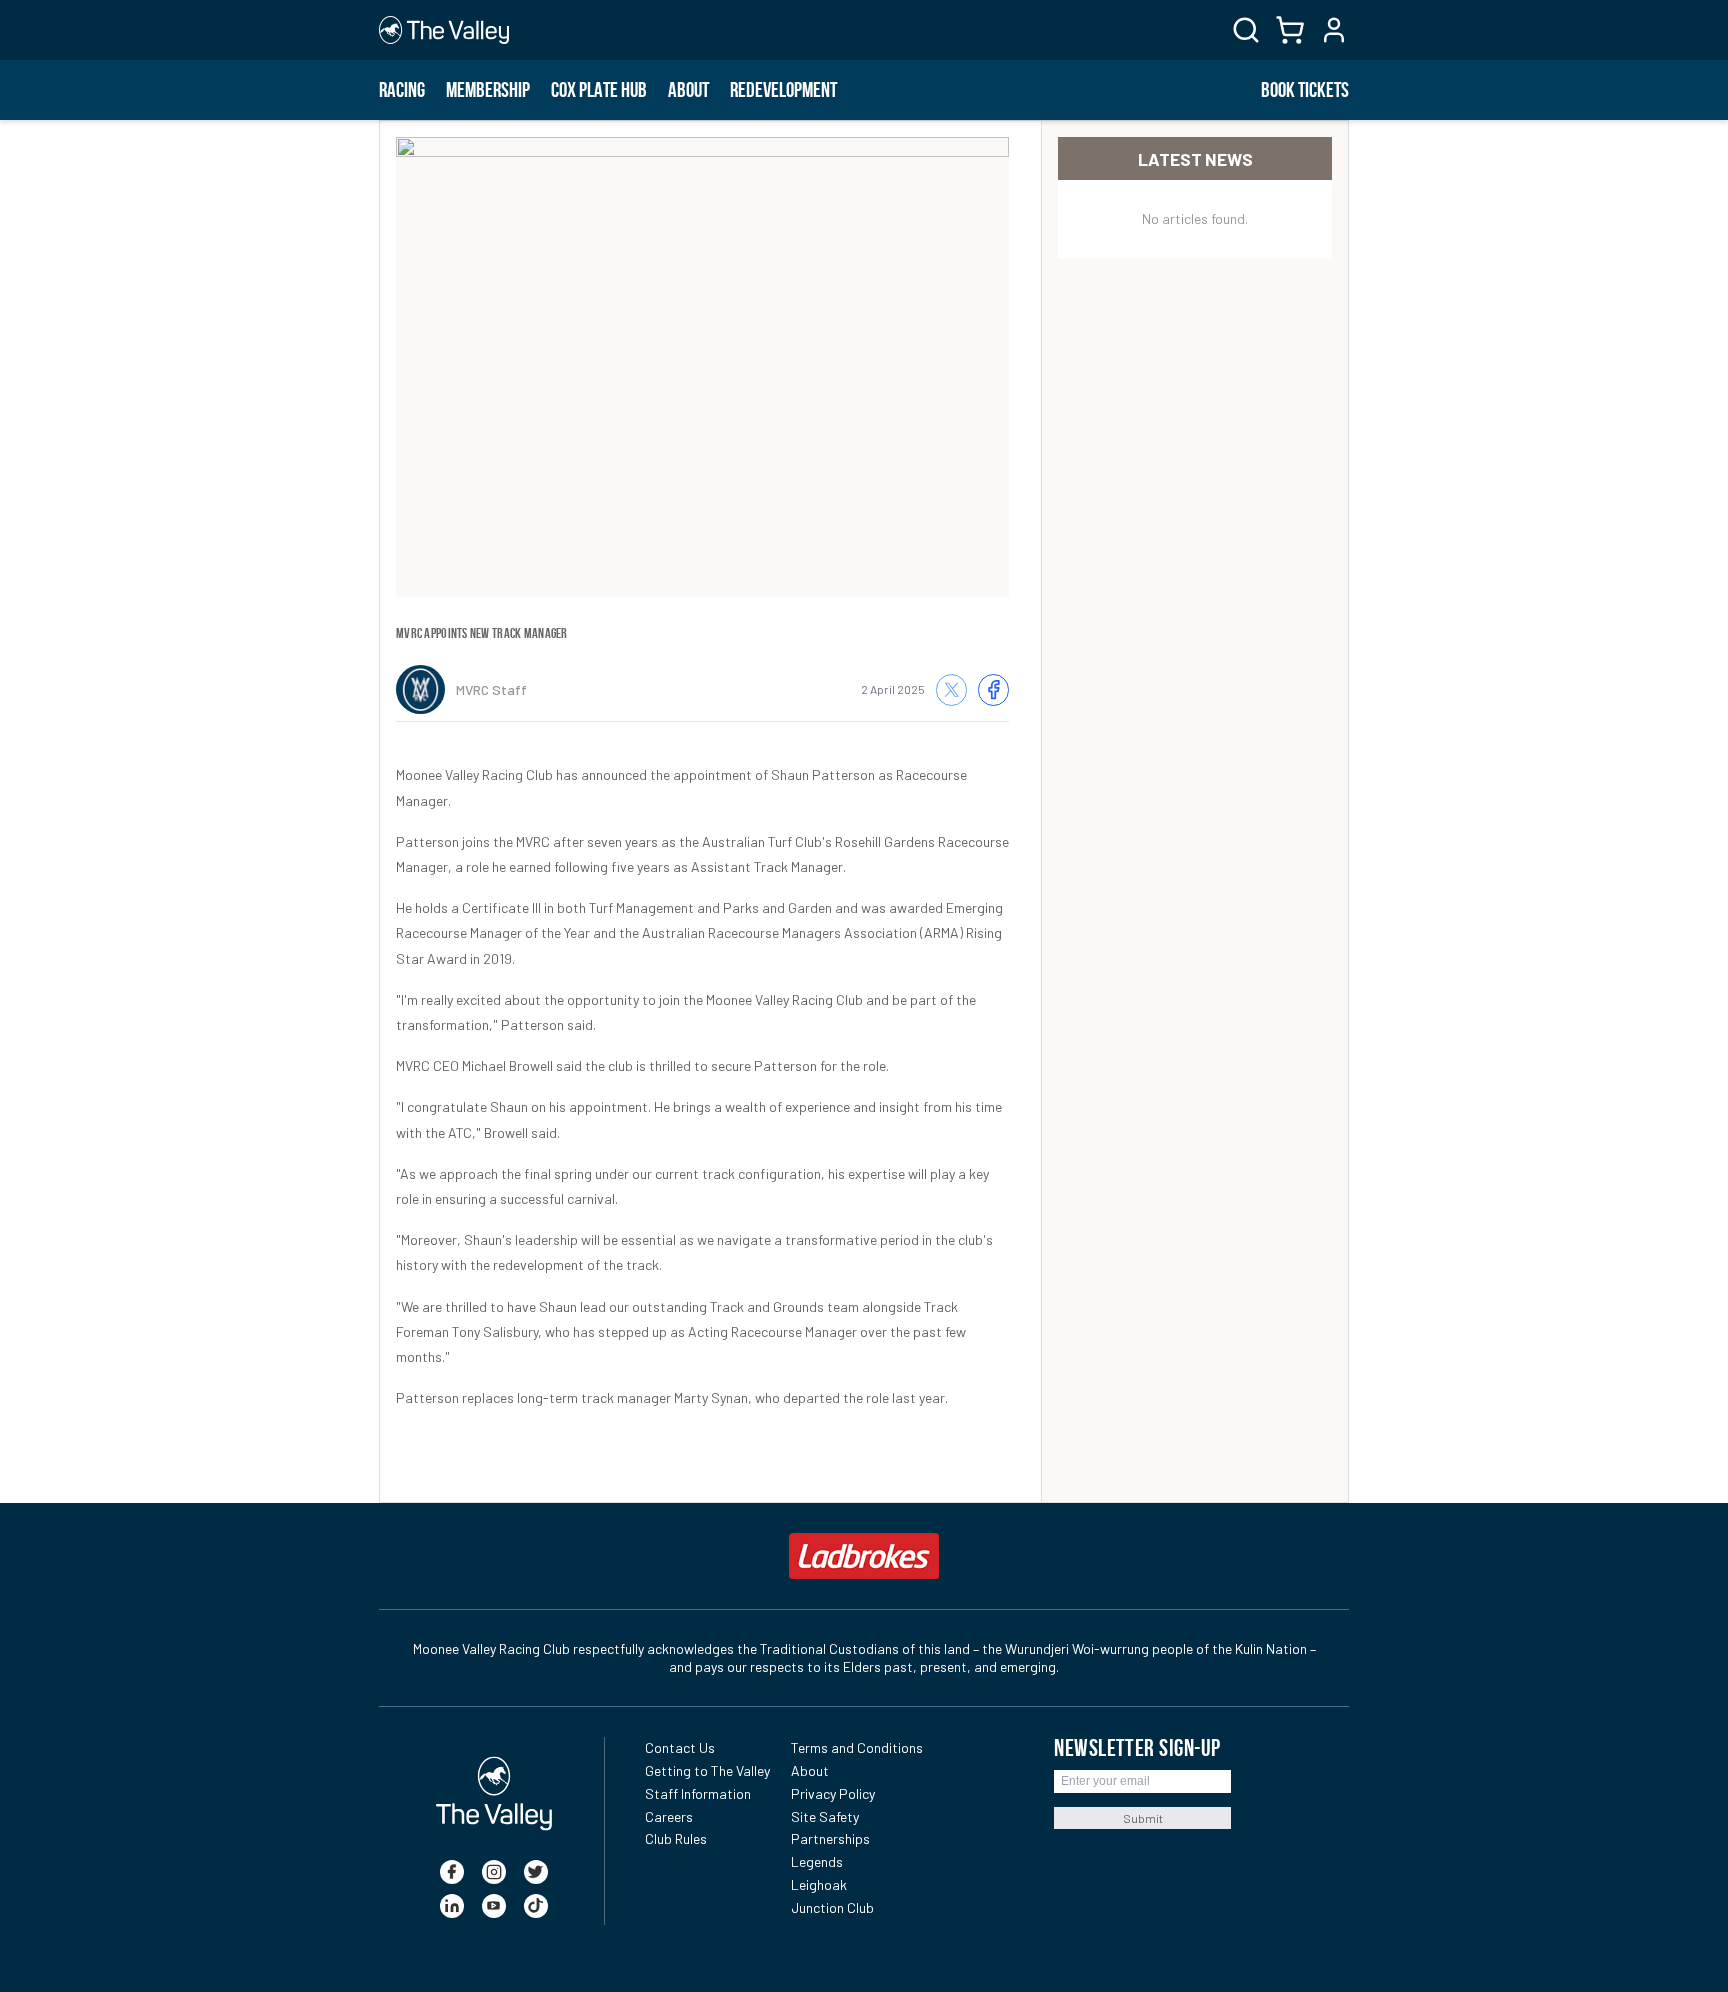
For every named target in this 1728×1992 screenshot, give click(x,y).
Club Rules (676, 1838)
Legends (817, 1861)
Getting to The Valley (707, 1770)
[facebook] (452, 1872)
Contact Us (680, 1747)
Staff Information (698, 1793)
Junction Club (832, 1907)
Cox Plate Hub (599, 90)
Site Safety (825, 1816)
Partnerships (830, 1838)
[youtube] (494, 1906)
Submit (1143, 1818)
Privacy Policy (833, 1793)
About (688, 90)
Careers (669, 1816)
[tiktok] (536, 1906)
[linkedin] (452, 1906)
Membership (488, 90)
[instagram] (494, 1872)
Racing (402, 90)
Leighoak (819, 1884)
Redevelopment (783, 90)
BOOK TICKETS (1305, 90)
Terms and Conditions (857, 1747)
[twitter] (536, 1872)
